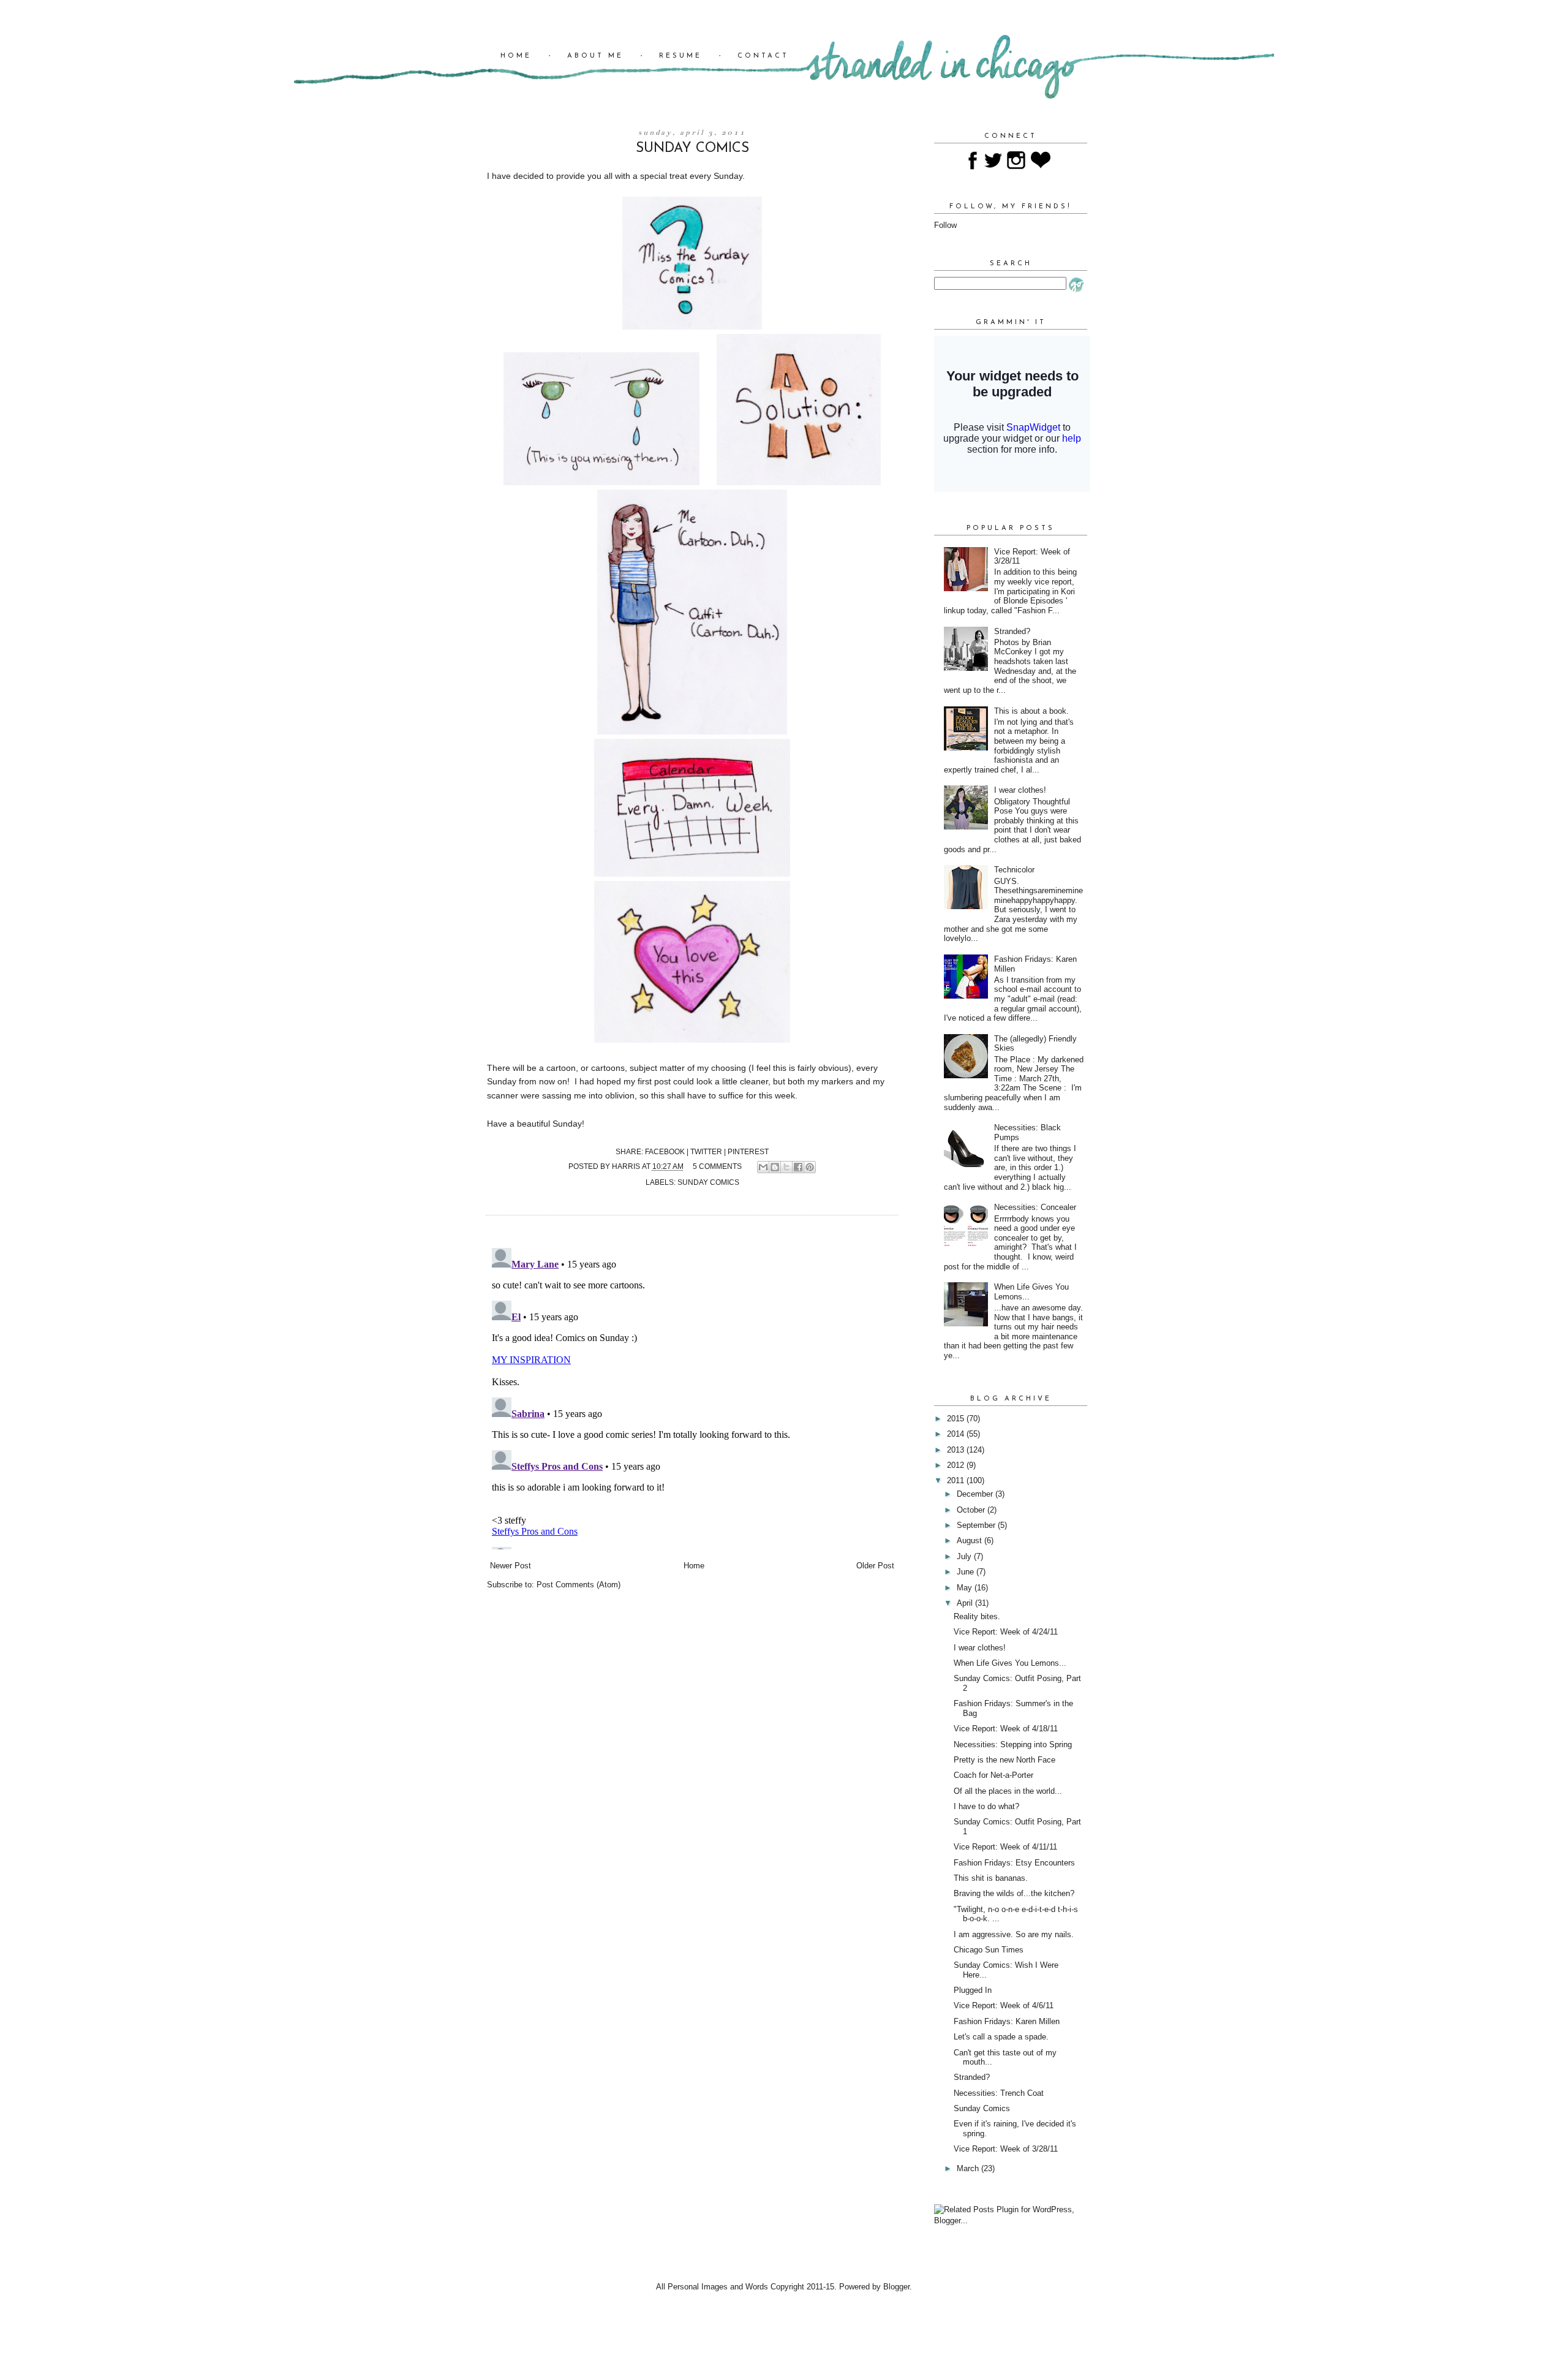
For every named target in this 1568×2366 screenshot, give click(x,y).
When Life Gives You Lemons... (1010, 1663)
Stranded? (1012, 631)
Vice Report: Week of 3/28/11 (1006, 2149)
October (972, 1510)
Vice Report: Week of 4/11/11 (1005, 1847)
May (966, 1588)
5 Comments (717, 1166)
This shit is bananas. (991, 1878)
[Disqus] (692, 1396)
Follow (945, 225)
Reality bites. (977, 1616)
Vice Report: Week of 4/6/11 (1004, 2005)
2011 (957, 1480)
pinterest (748, 1151)
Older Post (875, 1566)
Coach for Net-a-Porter (993, 1775)
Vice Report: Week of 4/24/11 (1006, 1632)
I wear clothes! (1020, 790)
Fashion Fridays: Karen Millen (1007, 2021)
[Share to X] (786, 1167)
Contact (763, 56)
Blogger (896, 2287)
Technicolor (1014, 870)
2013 (957, 1450)
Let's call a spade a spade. (1001, 2037)
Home (516, 56)
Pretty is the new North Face (1005, 1760)
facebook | (668, 1151)
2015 (957, 1419)
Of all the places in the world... (1008, 1791)
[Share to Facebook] (798, 1167)
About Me (595, 56)
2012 (957, 1465)
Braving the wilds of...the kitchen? (1014, 1893)
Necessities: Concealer (1035, 1207)
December (976, 1494)
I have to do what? (986, 1806)
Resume (680, 56)
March (969, 2168)
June (967, 1572)
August (971, 1540)
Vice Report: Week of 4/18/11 (1006, 1729)
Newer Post (511, 1566)
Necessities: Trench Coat (999, 2093)
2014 (957, 1434)
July (965, 1556)
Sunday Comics (708, 1182)
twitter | (709, 1151)
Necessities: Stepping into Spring (1013, 1744)
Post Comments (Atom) (579, 1585)
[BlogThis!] (775, 1167)
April (966, 1603)
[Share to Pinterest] (810, 1167)
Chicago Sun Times (989, 1950)
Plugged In (973, 1990)
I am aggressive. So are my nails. (1014, 1934)
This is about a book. (1031, 711)
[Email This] (763, 1167)
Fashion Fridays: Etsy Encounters (1014, 1863)
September (977, 1525)
